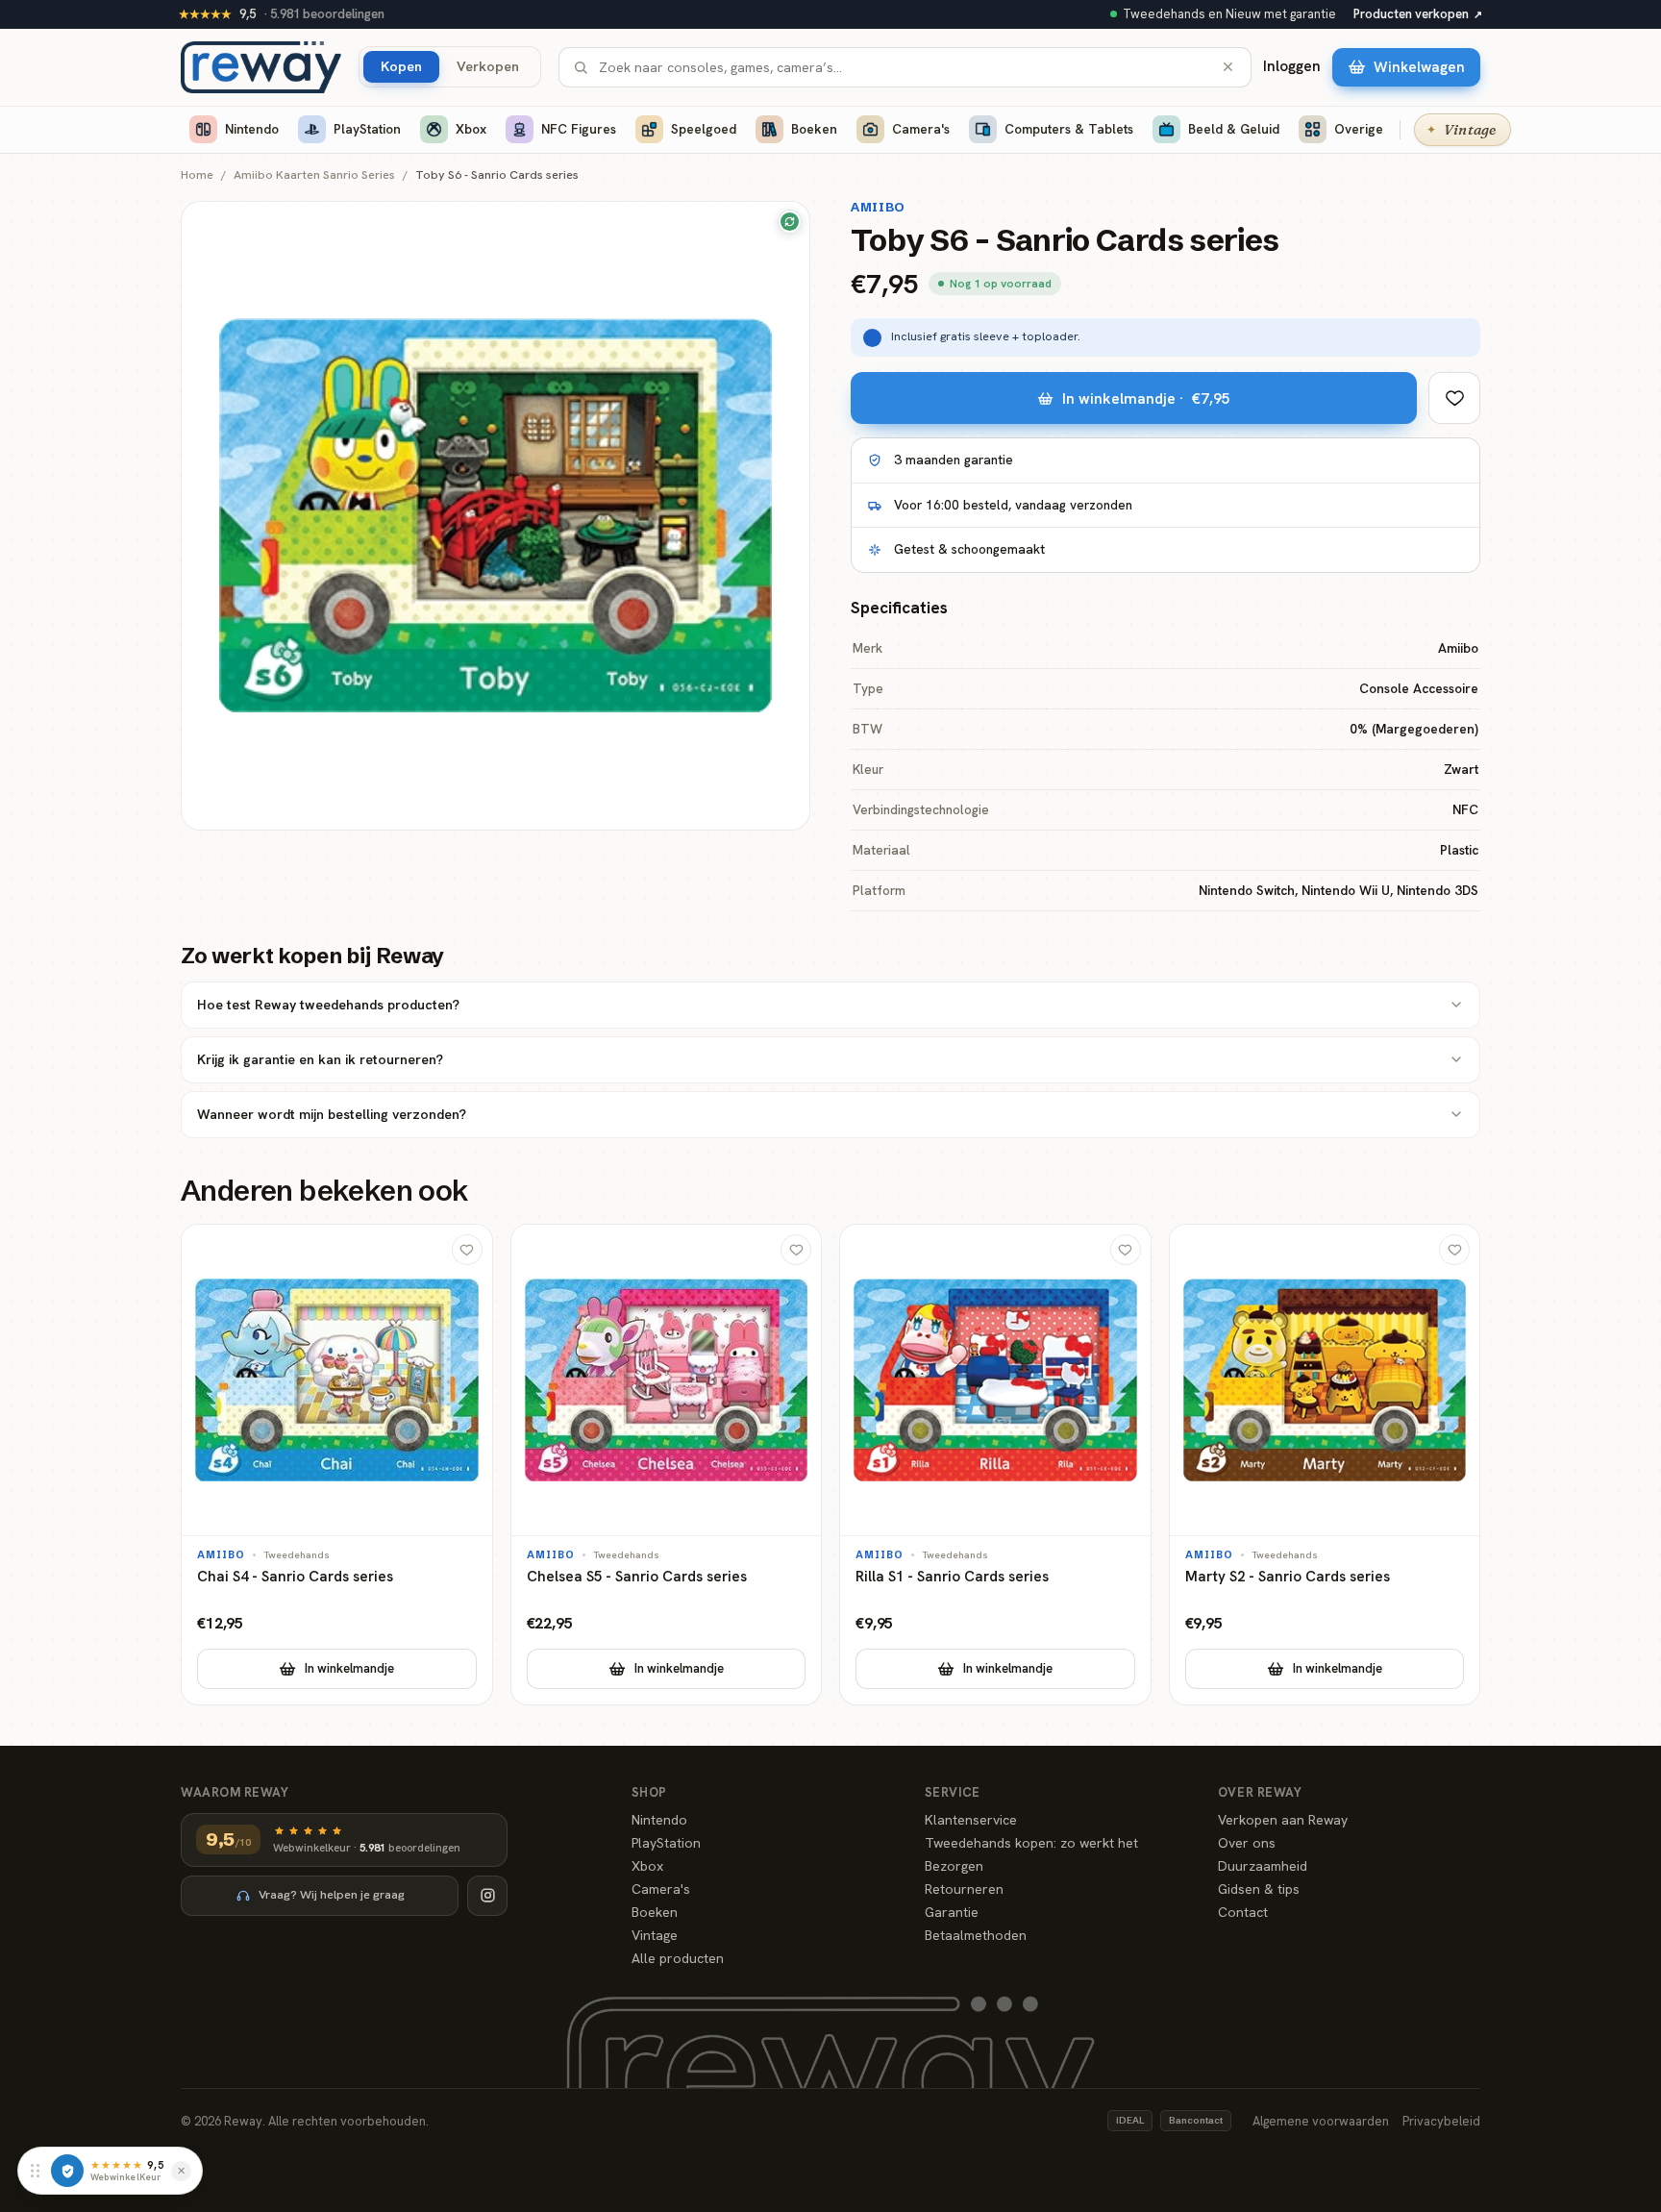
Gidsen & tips (1259, 1889)
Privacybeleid (1441, 2121)
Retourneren (964, 1889)
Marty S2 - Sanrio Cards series (1288, 1577)
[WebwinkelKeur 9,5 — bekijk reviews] (67, 2171)
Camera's (921, 129)
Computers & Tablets (1069, 129)
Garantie (952, 1912)
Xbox (471, 129)
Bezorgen (954, 1866)
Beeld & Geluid (1234, 129)
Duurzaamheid (1263, 1866)
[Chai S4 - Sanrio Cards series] (337, 1465)
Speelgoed (704, 129)
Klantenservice (971, 1820)
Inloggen (1292, 66)
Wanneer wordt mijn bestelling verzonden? (332, 1114)
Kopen (401, 66)
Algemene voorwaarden (1321, 2121)
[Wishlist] (1454, 398)
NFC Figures (579, 129)
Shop (649, 1792)
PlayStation (367, 129)
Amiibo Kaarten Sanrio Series (314, 175)
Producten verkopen (1418, 14)
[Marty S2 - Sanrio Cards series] (1325, 1465)
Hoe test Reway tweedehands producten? (328, 1005)
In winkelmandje (349, 1668)
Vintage (655, 1935)
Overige (1359, 129)
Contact (1243, 1912)
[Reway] (261, 67)
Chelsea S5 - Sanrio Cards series (637, 1577)
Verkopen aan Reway (1283, 1820)
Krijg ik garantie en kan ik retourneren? (320, 1059)
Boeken (814, 129)
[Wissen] (1228, 67)
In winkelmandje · (1146, 398)
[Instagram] (487, 1896)
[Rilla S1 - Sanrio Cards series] (995, 1465)
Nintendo (252, 129)
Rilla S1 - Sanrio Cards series (952, 1577)
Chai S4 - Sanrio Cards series (295, 1577)
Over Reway (1260, 1792)
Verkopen (488, 66)
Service (953, 1792)
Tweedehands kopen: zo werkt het (1031, 1843)
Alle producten (678, 1958)
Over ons (1247, 1843)
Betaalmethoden (976, 1935)
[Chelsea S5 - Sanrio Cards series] (667, 1465)
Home (197, 175)
